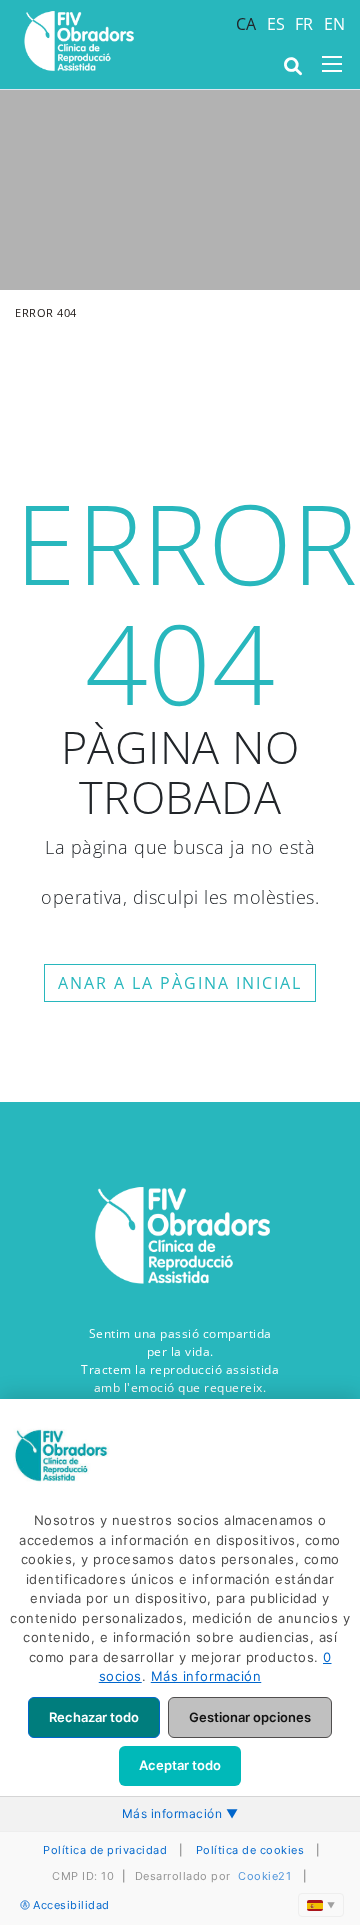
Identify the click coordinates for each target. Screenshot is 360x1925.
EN (335, 24)
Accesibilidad (71, 1905)
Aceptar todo (180, 1765)
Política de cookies (250, 1850)
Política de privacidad (105, 1850)
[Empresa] (77, 41)
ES (276, 24)
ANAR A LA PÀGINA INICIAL (180, 983)
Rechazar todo (94, 1717)
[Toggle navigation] (332, 64)
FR (304, 24)
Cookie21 (264, 1876)
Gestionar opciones (250, 1717)
